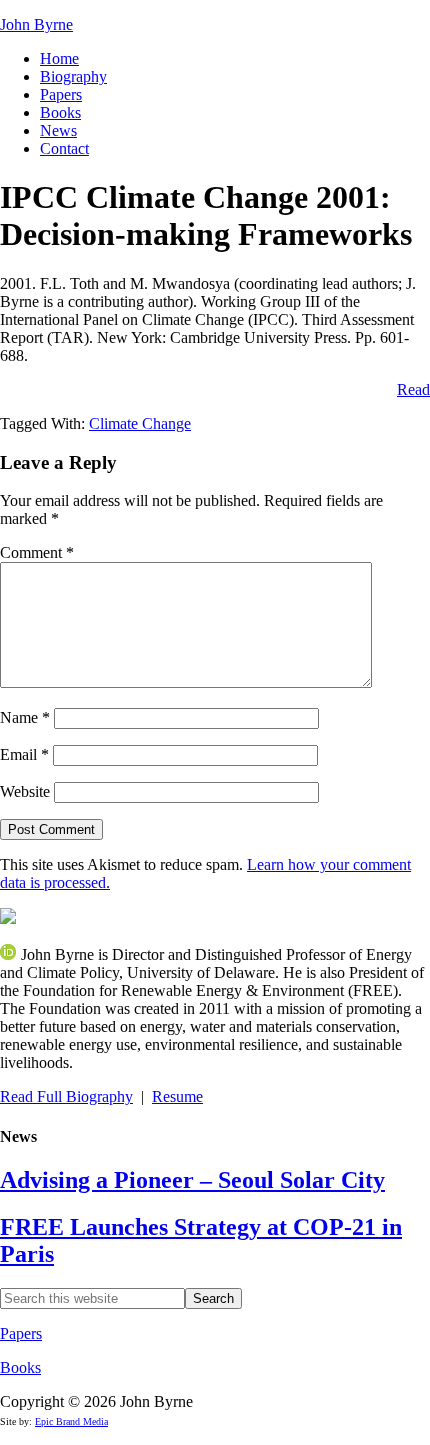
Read (413, 389)
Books (20, 1367)
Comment (37, 552)
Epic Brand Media (71, 1421)
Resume (177, 1096)
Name (25, 717)
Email (24, 754)
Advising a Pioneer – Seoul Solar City (192, 1180)
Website (25, 791)
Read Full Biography (66, 1096)
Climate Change (140, 423)
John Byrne (36, 24)
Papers (21, 1333)
